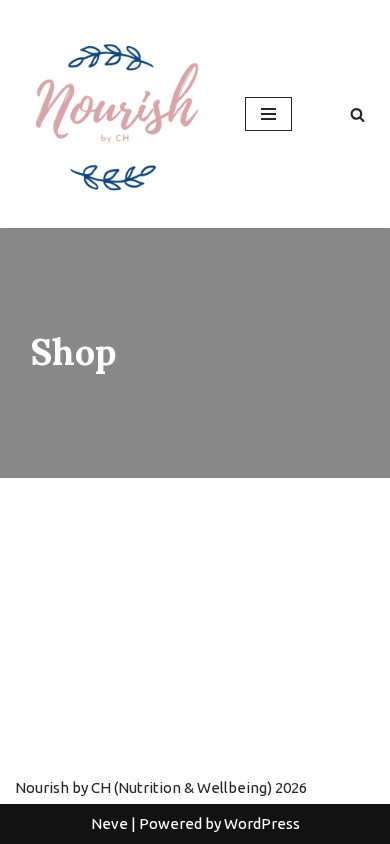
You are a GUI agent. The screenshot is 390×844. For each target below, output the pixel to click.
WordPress (262, 823)
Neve (109, 823)
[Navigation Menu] (268, 114)
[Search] (357, 114)
